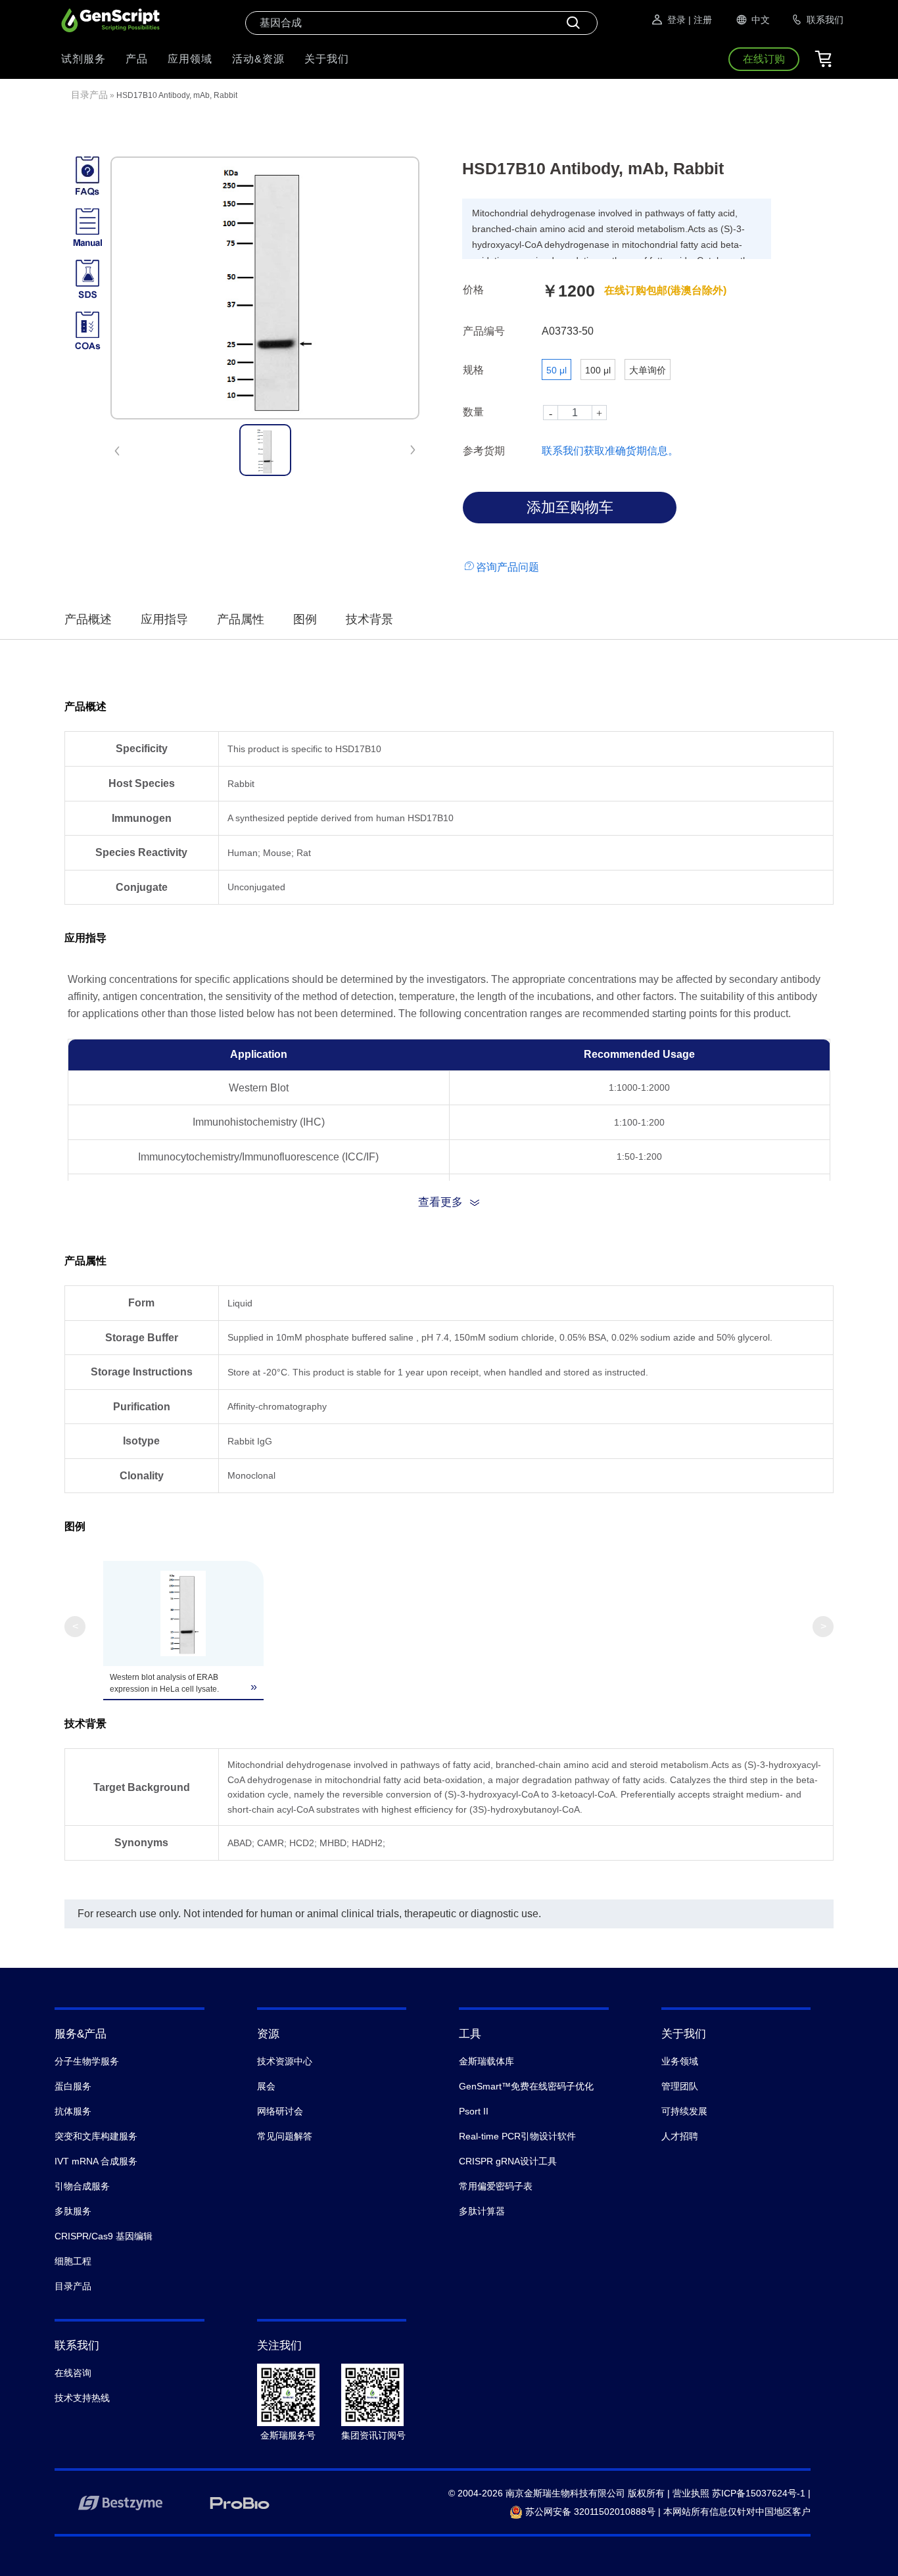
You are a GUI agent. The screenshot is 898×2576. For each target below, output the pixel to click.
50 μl (556, 370)
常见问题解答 (285, 2136)
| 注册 (700, 20)
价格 (473, 290)
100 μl (598, 370)
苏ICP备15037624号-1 (759, 2493)
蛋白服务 (73, 2086)
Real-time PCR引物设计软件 (517, 2136)
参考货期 (484, 451)
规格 (473, 370)
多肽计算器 (482, 2211)
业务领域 (680, 2061)
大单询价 (648, 370)
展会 (266, 2086)
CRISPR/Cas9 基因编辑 (104, 2236)
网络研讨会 (280, 2111)
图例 (305, 619)
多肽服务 (73, 2211)
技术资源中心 (285, 2061)
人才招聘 (680, 2136)
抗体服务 (73, 2111)
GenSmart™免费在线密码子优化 (526, 2086)
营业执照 (691, 2493)
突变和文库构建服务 (96, 2136)
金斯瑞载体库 (486, 2061)
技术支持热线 (82, 2398)
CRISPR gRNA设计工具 (508, 2161)
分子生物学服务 (87, 2061)
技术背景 (369, 619)
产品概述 (88, 619)
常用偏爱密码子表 (496, 2186)
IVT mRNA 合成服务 (96, 2161)
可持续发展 (684, 2111)
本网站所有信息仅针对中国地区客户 (737, 2512)
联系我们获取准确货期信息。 (610, 451)
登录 (676, 20)
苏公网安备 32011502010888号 (589, 2512)
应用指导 (164, 619)
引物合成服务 (82, 2186)
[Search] (573, 23)
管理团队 (680, 2086)
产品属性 (241, 619)
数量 (473, 412)
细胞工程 (73, 2261)
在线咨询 (73, 2373)
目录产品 (89, 95)
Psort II (474, 2111)
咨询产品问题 (508, 567)
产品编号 (484, 331)
